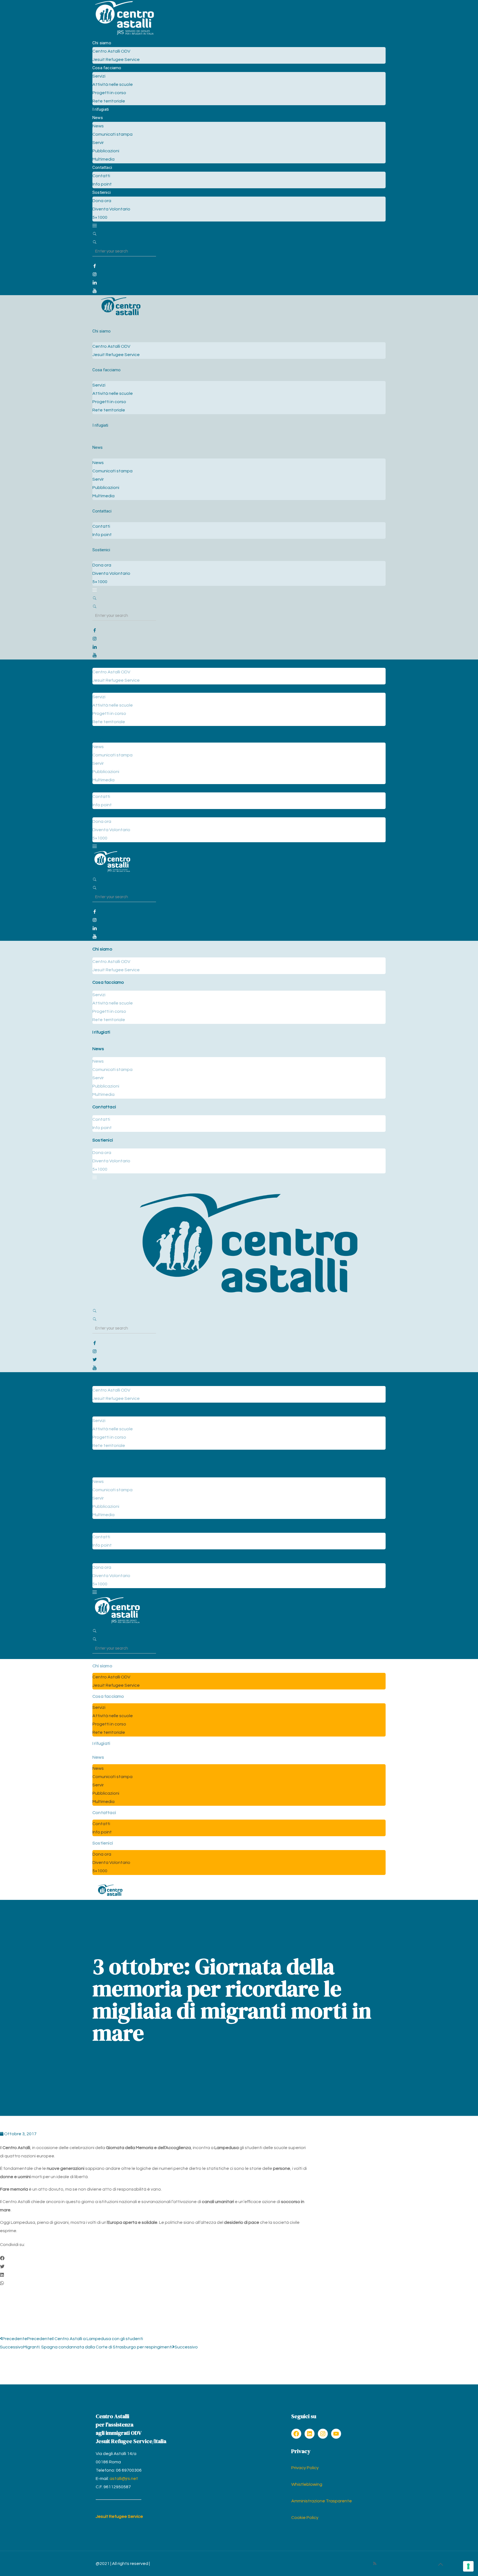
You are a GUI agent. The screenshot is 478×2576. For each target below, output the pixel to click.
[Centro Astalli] (124, 35)
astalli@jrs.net (124, 2479)
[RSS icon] (375, 2564)
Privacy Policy (305, 2468)
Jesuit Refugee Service (119, 2516)
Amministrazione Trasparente (322, 2501)
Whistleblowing (307, 2484)
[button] (155, 2258)
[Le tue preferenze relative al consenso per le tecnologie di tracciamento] (468, 2566)
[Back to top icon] (440, 2565)
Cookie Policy (305, 2518)
